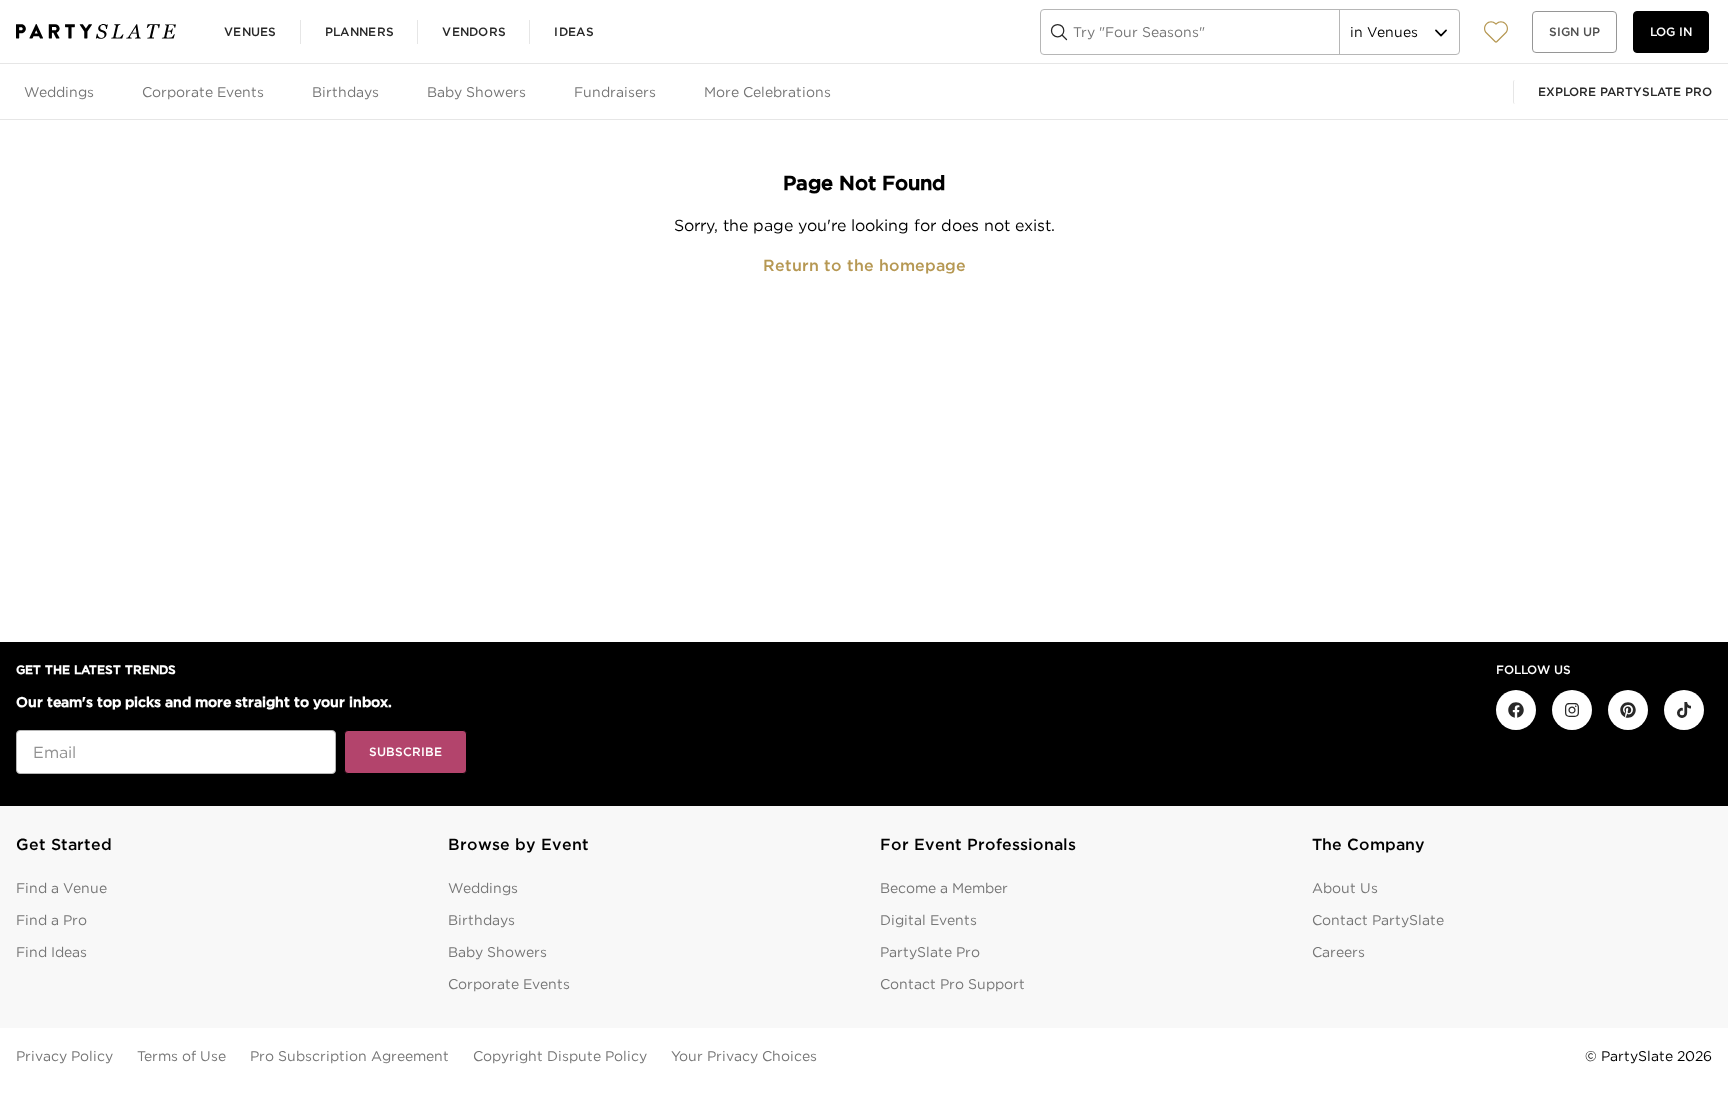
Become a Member (944, 888)
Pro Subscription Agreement (349, 1056)
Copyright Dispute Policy (560, 1056)
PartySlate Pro (930, 952)
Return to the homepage (864, 265)
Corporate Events (509, 984)
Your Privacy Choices (744, 1056)
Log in (1671, 31)
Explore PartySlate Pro (1625, 91)
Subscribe (405, 751)
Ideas (574, 31)
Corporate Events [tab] (203, 92)
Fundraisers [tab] (615, 92)
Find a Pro (51, 920)
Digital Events (928, 920)
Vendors (474, 31)
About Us (1345, 888)
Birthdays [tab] (345, 92)
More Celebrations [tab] (767, 92)
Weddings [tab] (59, 92)
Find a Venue (61, 888)
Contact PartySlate (1378, 920)
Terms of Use (181, 1056)
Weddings (483, 888)
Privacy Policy (64, 1056)
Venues (250, 31)
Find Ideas (51, 952)
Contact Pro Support (952, 984)
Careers (1338, 952)
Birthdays (481, 920)
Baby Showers (497, 952)
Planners (359, 31)
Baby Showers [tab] (476, 92)
